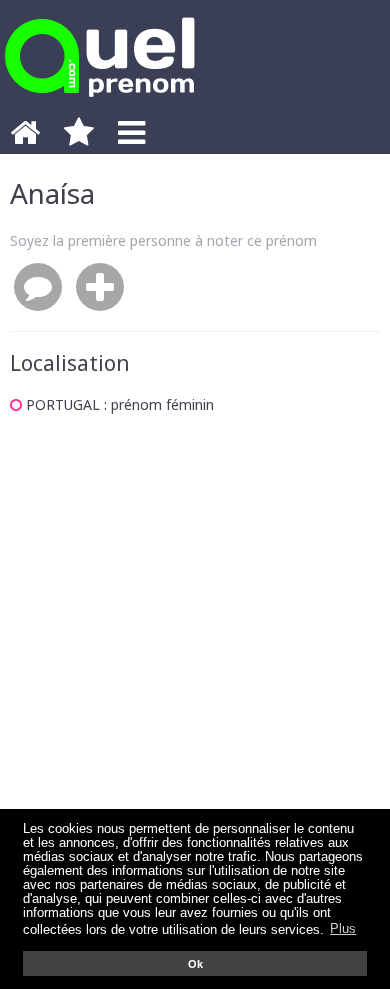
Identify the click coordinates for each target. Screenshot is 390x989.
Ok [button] (195, 964)
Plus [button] (343, 929)
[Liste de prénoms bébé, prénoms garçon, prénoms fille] (100, 102)
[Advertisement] (195, 648)
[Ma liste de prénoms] (79, 138)
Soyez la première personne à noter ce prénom (163, 240)
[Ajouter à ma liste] (100, 288)
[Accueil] (25, 138)
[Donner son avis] (38, 288)
